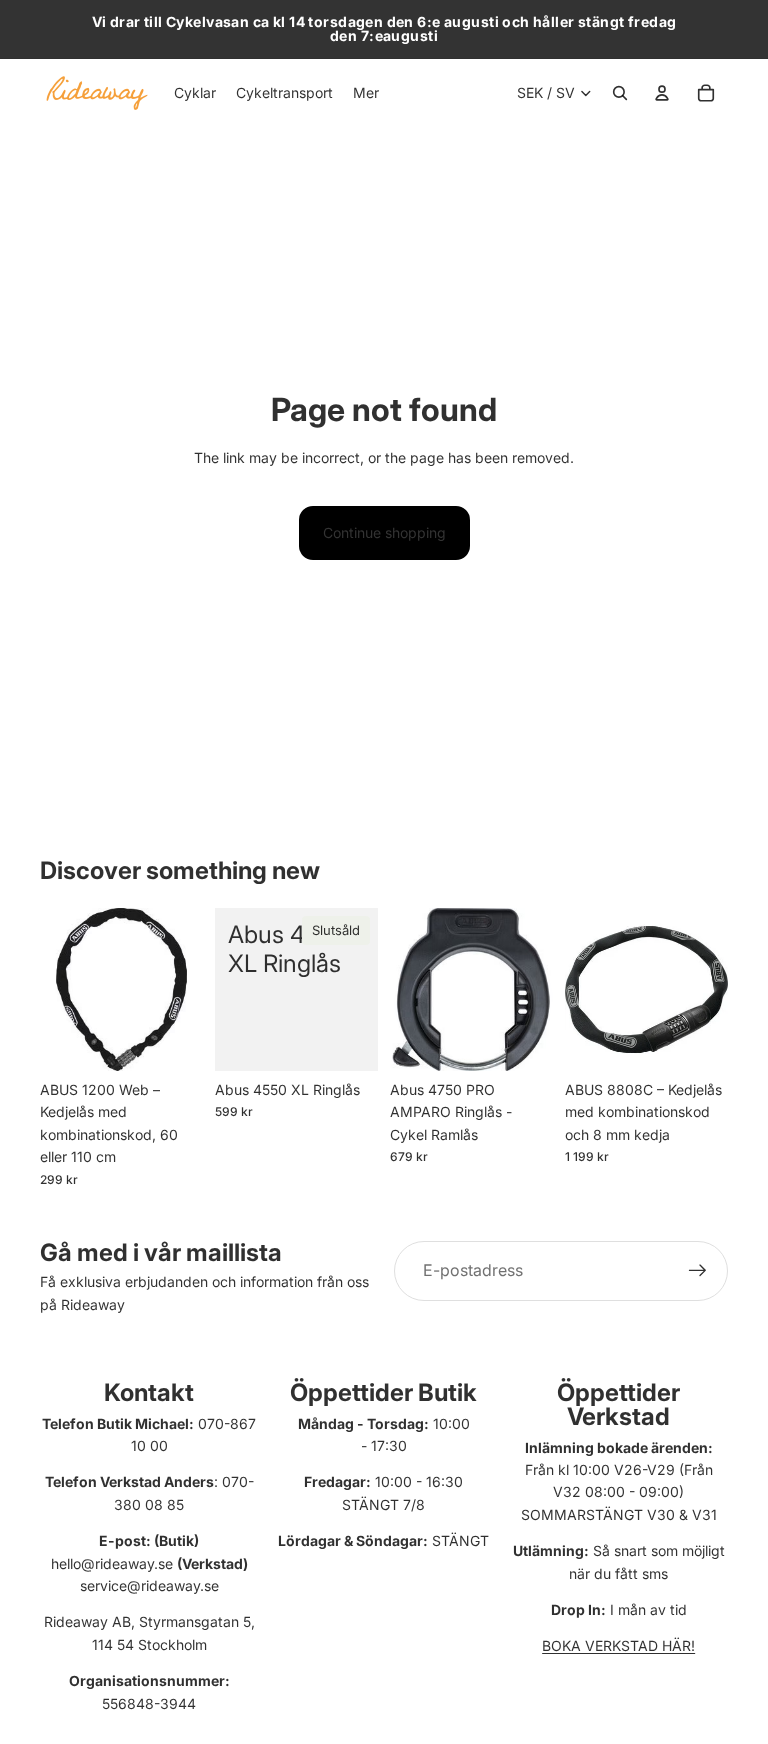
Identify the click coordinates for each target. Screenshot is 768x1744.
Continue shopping (384, 532)
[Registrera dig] (698, 1271)
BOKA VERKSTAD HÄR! (618, 1645)
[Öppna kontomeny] (662, 93)
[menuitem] (366, 93)
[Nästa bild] (537, 989)
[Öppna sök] (620, 93)
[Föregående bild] (405, 989)
